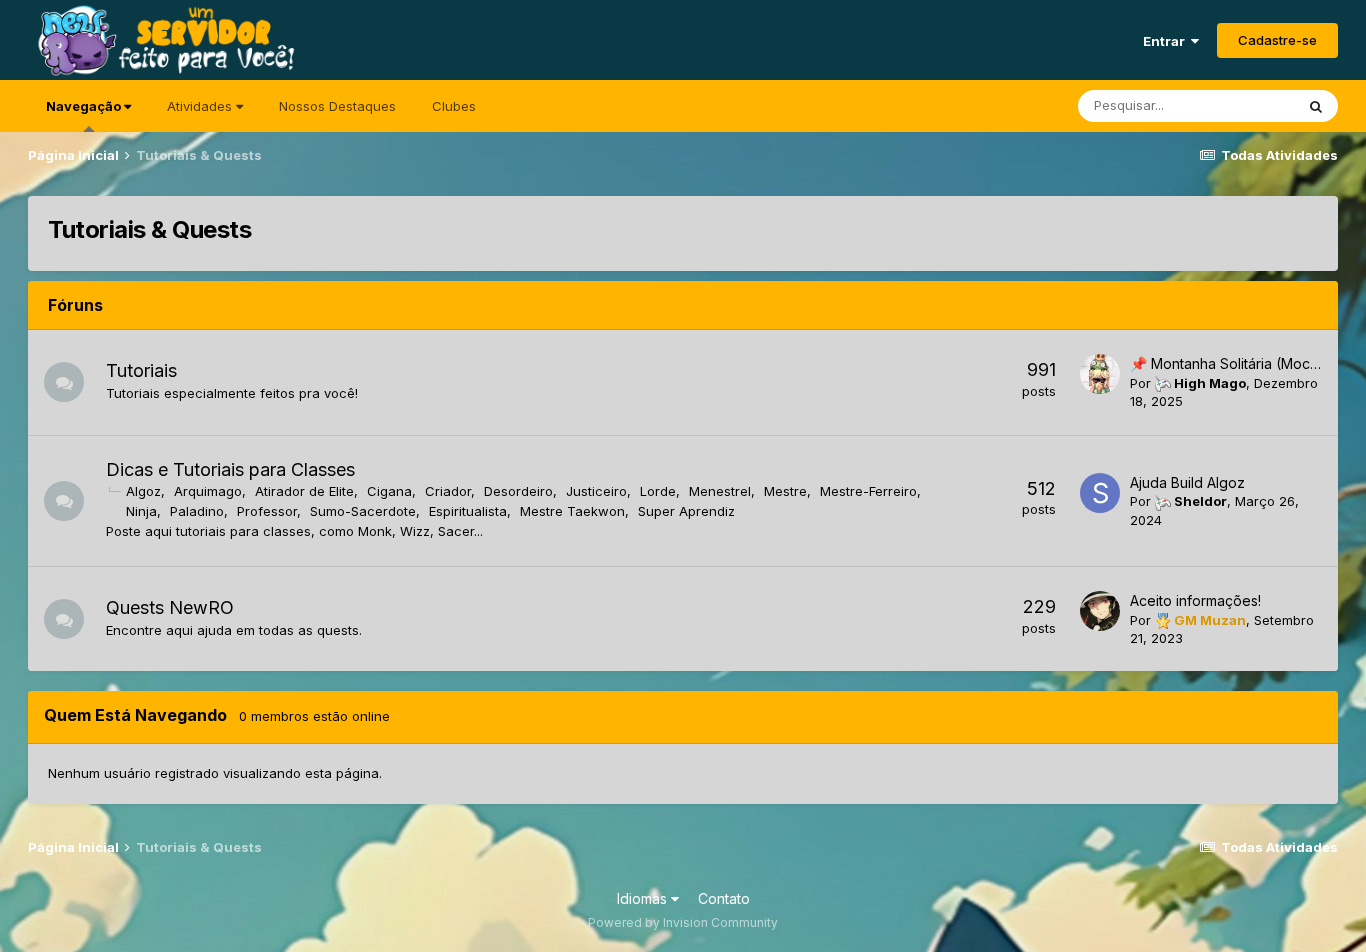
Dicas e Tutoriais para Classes (230, 469)
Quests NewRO (170, 607)
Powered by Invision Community (683, 922)
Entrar (1167, 41)
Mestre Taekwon (572, 511)
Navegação (85, 106)
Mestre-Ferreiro (868, 491)
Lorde (658, 491)
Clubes (454, 106)
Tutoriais (141, 370)
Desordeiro (518, 491)
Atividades (201, 106)
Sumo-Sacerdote (363, 511)
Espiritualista (468, 511)
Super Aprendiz (686, 511)
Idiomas (644, 898)
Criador (448, 491)
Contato (724, 898)
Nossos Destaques (337, 106)
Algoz (143, 491)
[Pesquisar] (1316, 106)
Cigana (389, 491)
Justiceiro (596, 491)
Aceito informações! (1195, 600)
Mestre (785, 491)
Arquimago (208, 491)
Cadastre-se (1277, 40)
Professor (267, 511)
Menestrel (720, 491)
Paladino (197, 511)
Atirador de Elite (304, 491)
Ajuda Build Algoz (1187, 482)
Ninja (141, 511)
